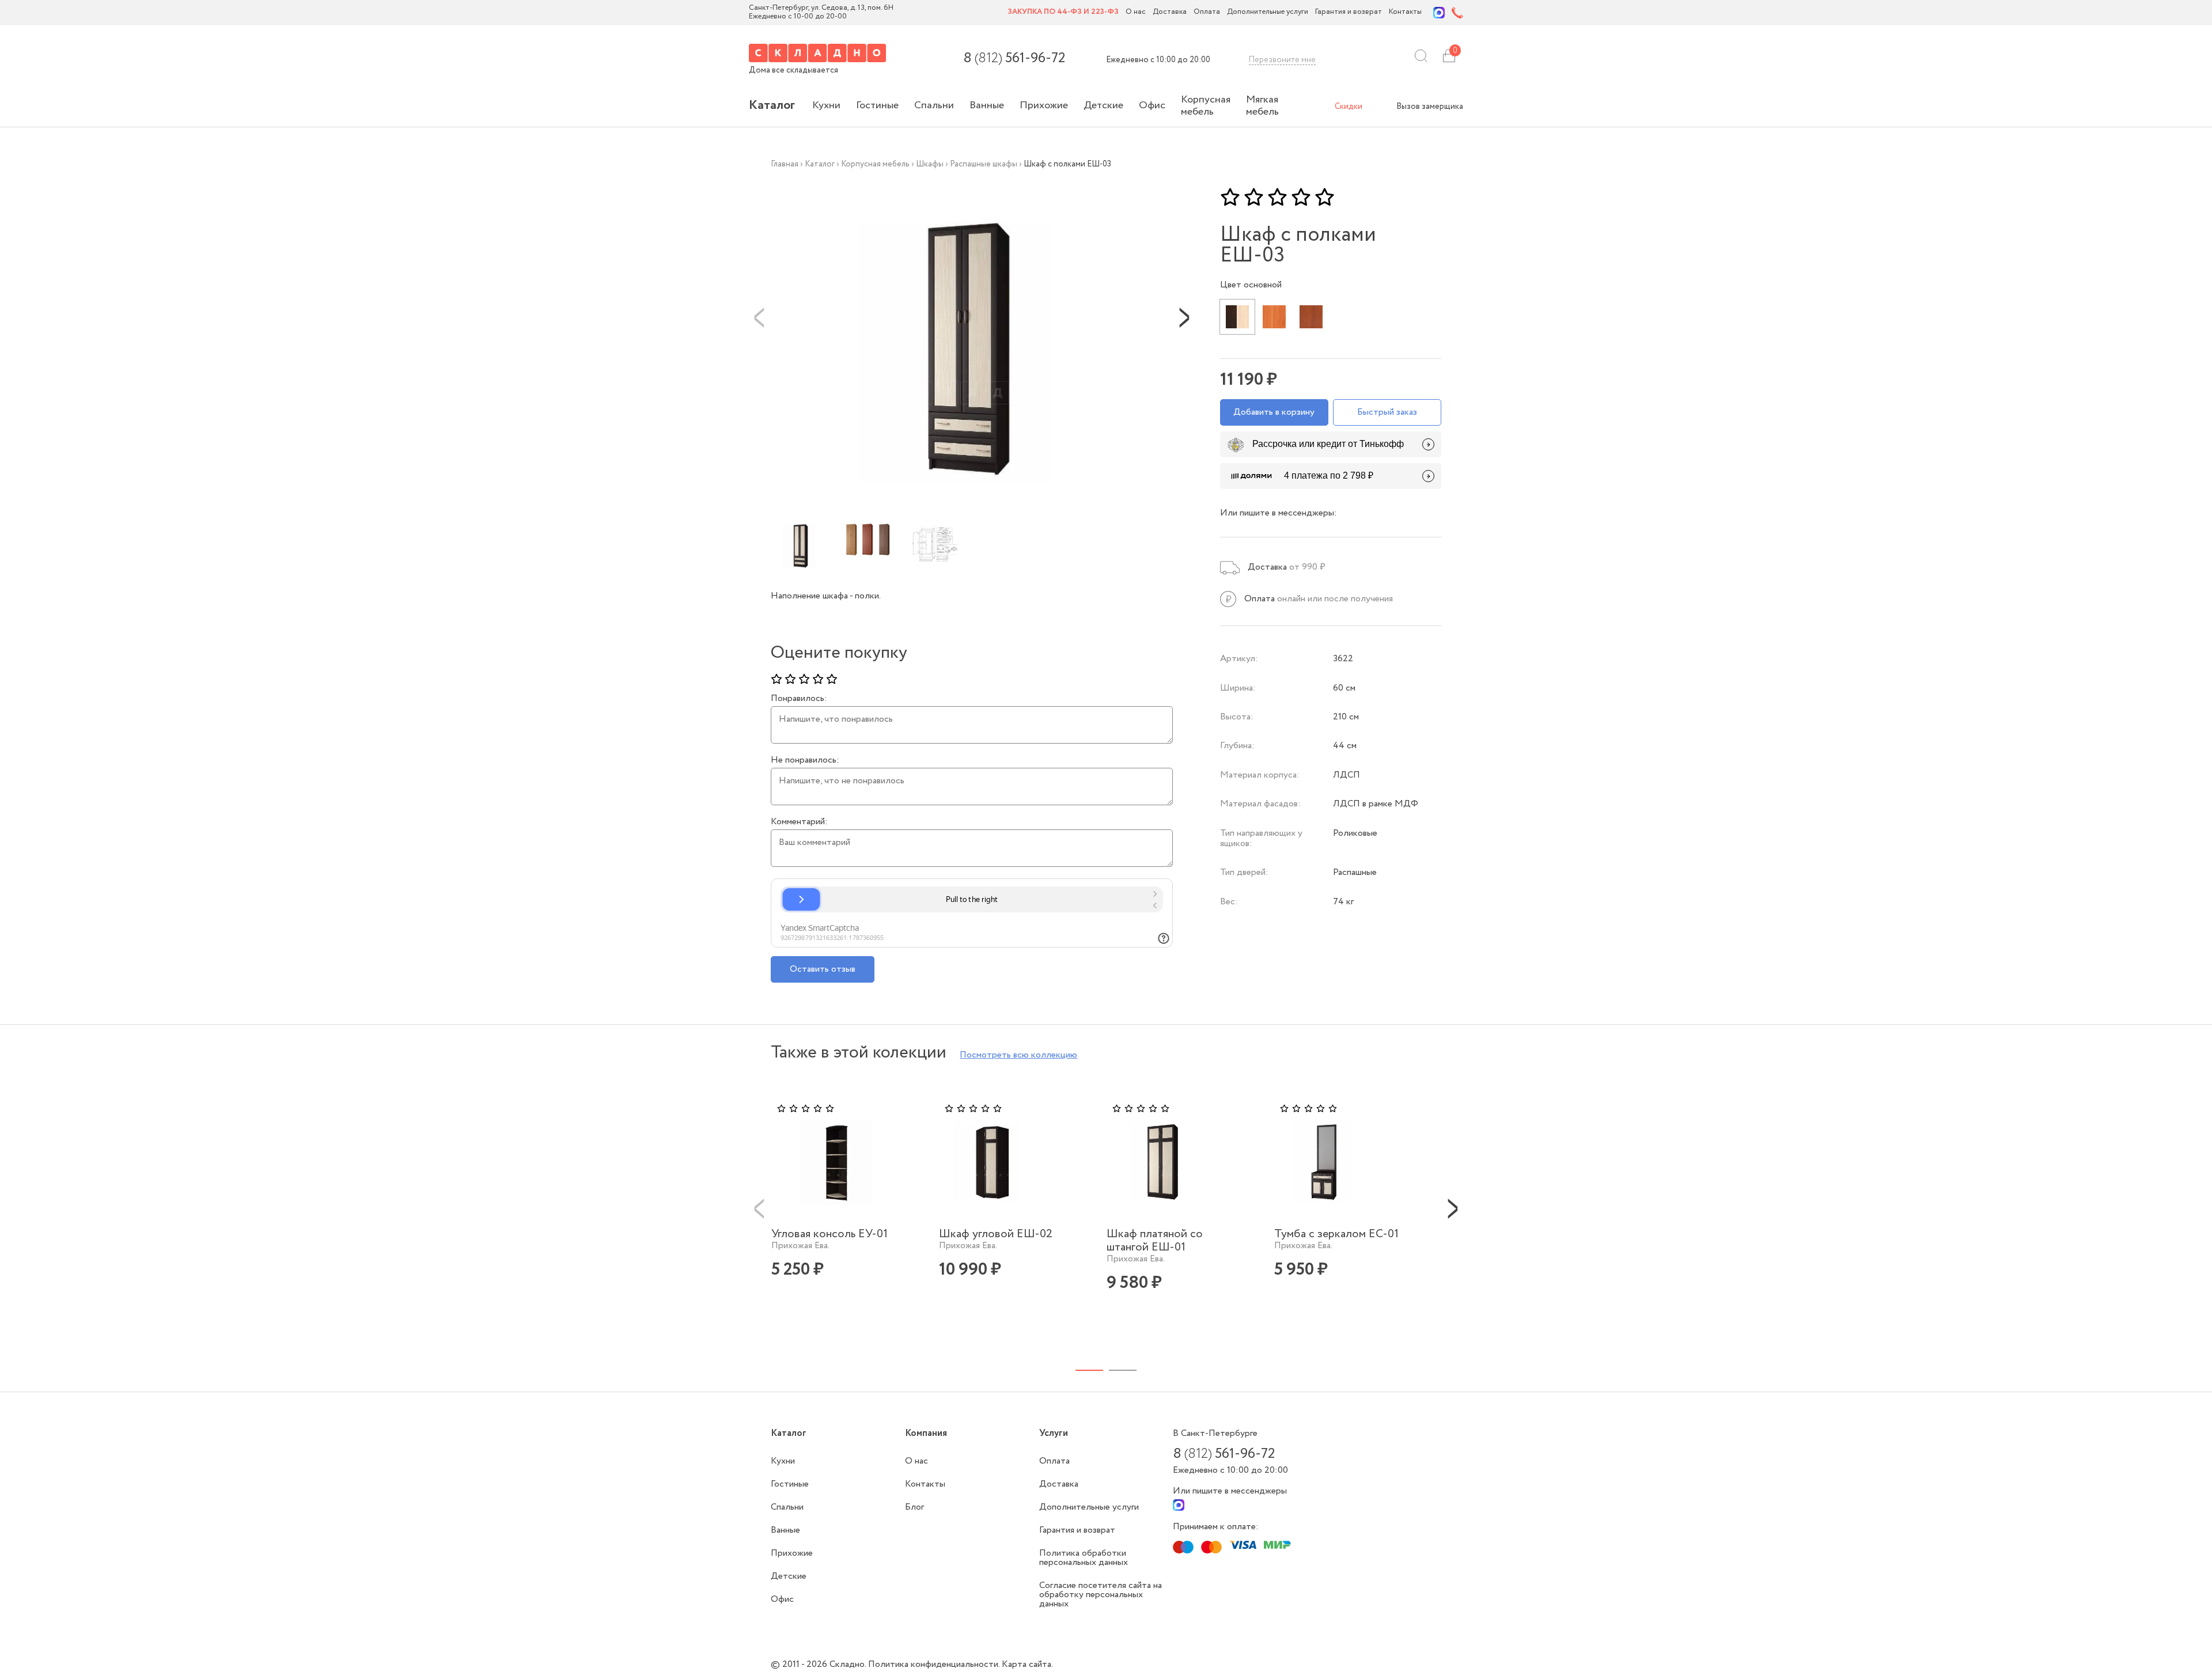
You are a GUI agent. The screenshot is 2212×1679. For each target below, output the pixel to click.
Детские (1103, 105)
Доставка (1170, 12)
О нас (1136, 12)
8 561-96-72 (1014, 59)
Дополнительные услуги (1268, 12)
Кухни (826, 105)
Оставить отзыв (823, 969)
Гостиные (877, 105)
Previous (759, 317)
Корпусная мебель (1206, 106)
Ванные (987, 105)
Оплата (1207, 12)
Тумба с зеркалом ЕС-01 (1336, 1234)
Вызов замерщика (1430, 107)
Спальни (934, 105)
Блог (914, 1507)
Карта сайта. (1027, 1664)
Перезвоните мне (1282, 60)
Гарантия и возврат (1349, 12)
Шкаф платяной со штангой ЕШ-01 (1155, 1241)
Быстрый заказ (1387, 412)
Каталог (772, 105)
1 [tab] (1089, 1370)
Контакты (1405, 12)
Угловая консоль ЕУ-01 (829, 1234)
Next (1184, 317)
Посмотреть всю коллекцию (1018, 1055)
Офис (1152, 105)
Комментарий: (799, 822)
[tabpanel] (848, 1208)
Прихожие (1044, 105)
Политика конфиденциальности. (935, 1664)
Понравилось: (799, 699)
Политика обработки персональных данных (1084, 1558)
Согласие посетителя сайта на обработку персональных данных (1101, 1595)
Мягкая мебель (1262, 106)
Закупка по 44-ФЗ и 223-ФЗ (1063, 12)
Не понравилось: (805, 760)
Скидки (1349, 107)
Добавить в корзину (1274, 412)
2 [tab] (1123, 1370)
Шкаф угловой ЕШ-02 (996, 1234)
